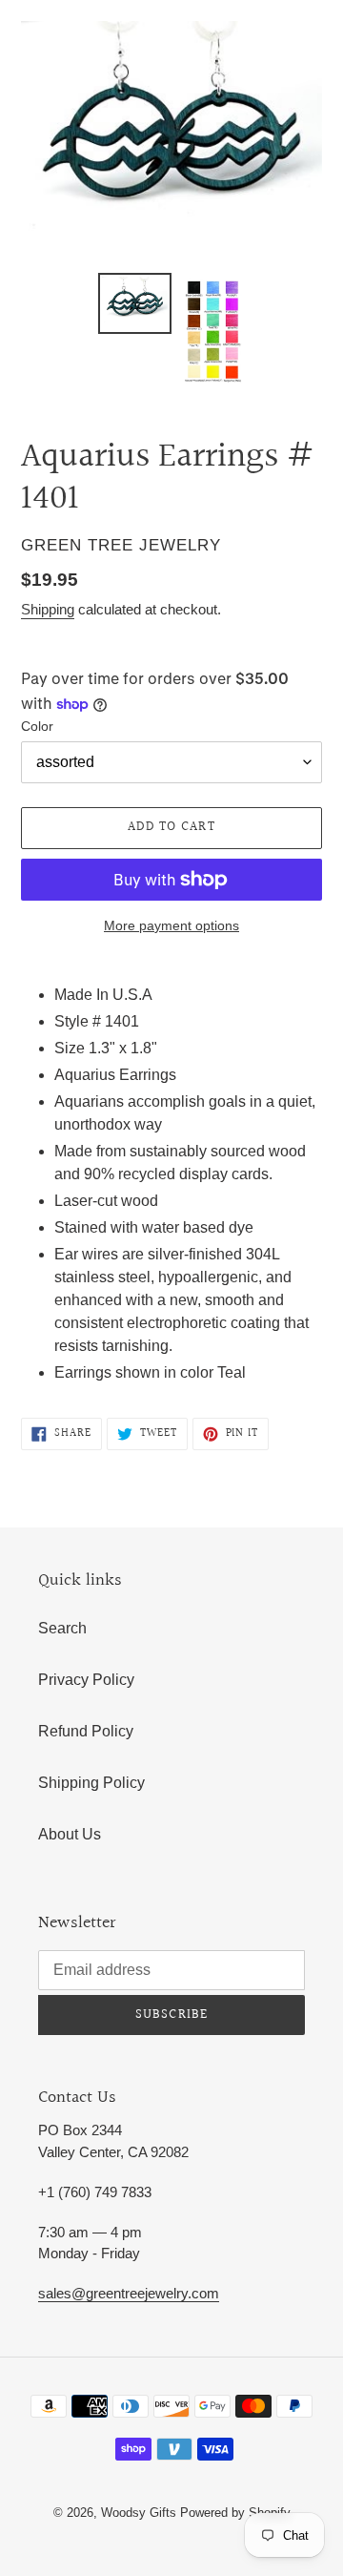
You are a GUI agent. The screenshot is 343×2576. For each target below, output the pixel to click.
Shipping (48, 609)
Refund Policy (86, 1731)
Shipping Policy (91, 1783)
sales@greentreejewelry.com (129, 2293)
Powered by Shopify (235, 2513)
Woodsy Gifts (141, 2513)
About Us (70, 1834)
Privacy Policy (86, 1680)
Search (62, 1628)
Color (37, 726)
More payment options (171, 925)
